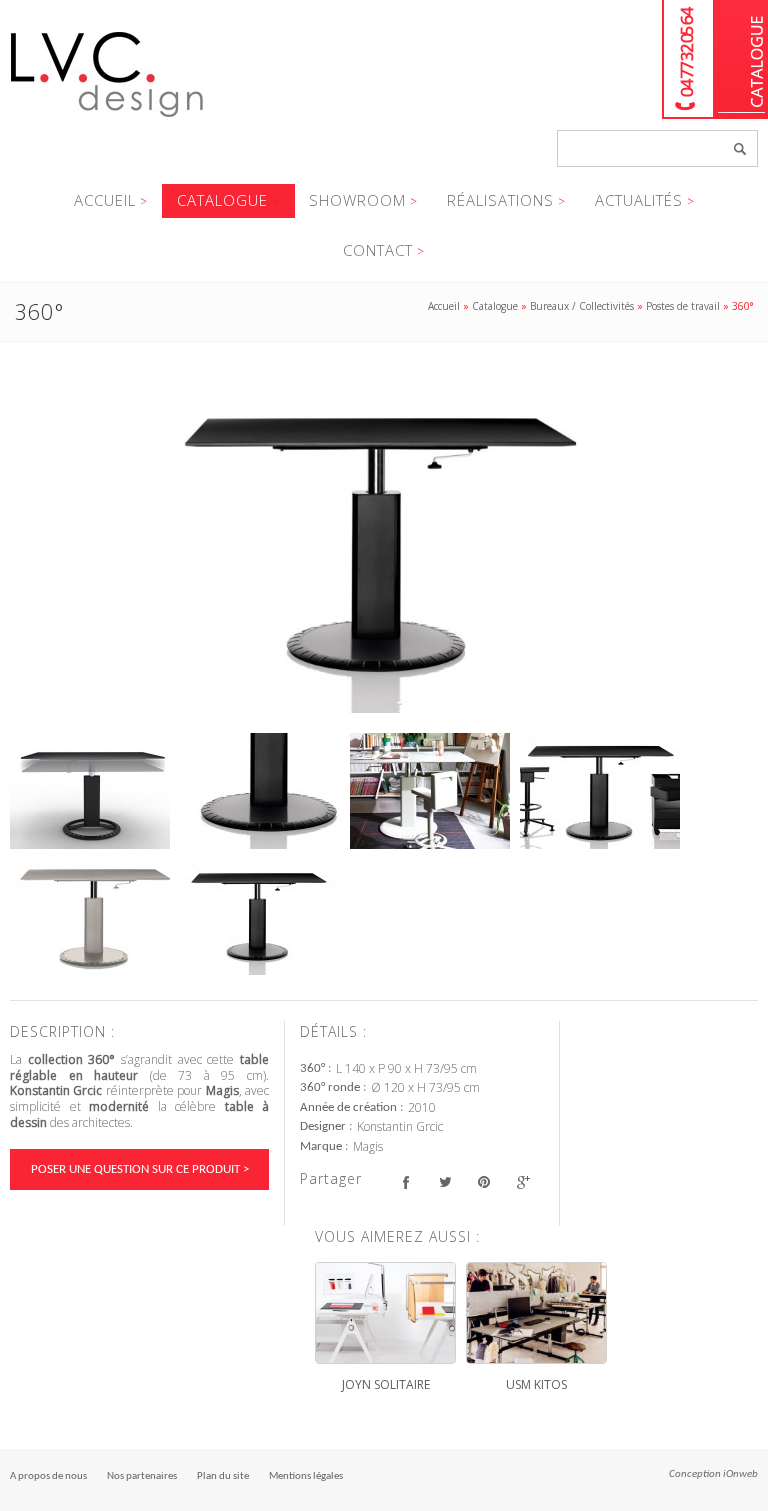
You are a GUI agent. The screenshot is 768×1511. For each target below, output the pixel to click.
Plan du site (223, 1476)
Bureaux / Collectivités (582, 306)
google (522, 1181)
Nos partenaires (142, 1476)
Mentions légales (306, 1476)
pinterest (483, 1181)
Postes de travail (683, 306)
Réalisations (500, 200)
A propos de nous (48, 1476)
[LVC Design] (107, 119)
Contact (378, 250)
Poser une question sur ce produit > (140, 1169)
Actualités (639, 200)
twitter (444, 1181)
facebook (405, 1181)
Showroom (357, 200)
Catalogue (741, 59)
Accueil (105, 200)
